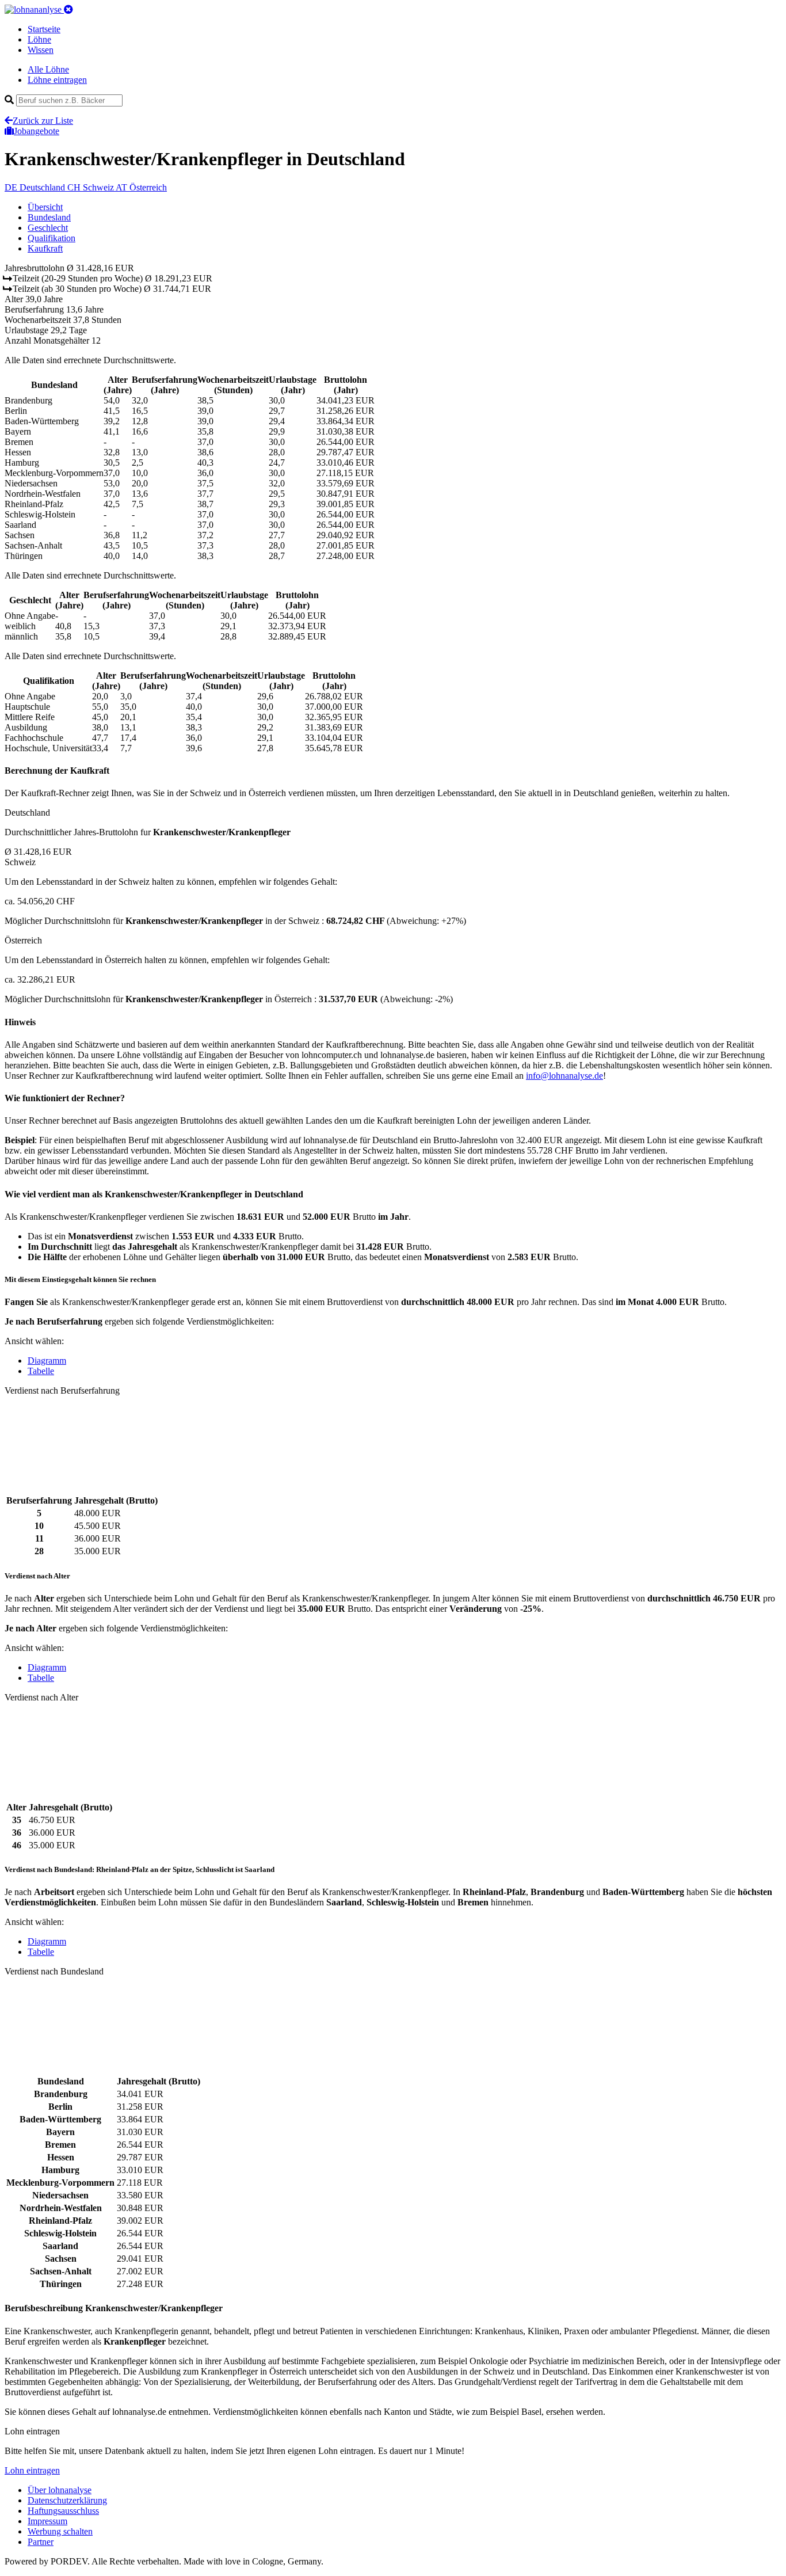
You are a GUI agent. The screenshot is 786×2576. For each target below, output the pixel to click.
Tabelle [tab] (41, 1371)
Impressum (47, 2521)
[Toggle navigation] (68, 9)
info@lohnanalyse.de (564, 1076)
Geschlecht (48, 228)
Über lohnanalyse (60, 2490)
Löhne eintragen (57, 80)
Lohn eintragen (32, 2470)
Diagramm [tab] (47, 1361)
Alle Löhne (48, 69)
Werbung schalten (60, 2531)
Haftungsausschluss (63, 2511)
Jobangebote (37, 131)
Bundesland (49, 217)
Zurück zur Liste (43, 121)
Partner (41, 2542)
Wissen (41, 50)
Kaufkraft (45, 248)
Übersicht (45, 207)
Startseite (44, 29)
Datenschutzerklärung (67, 2500)
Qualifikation (51, 238)
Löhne (39, 39)
